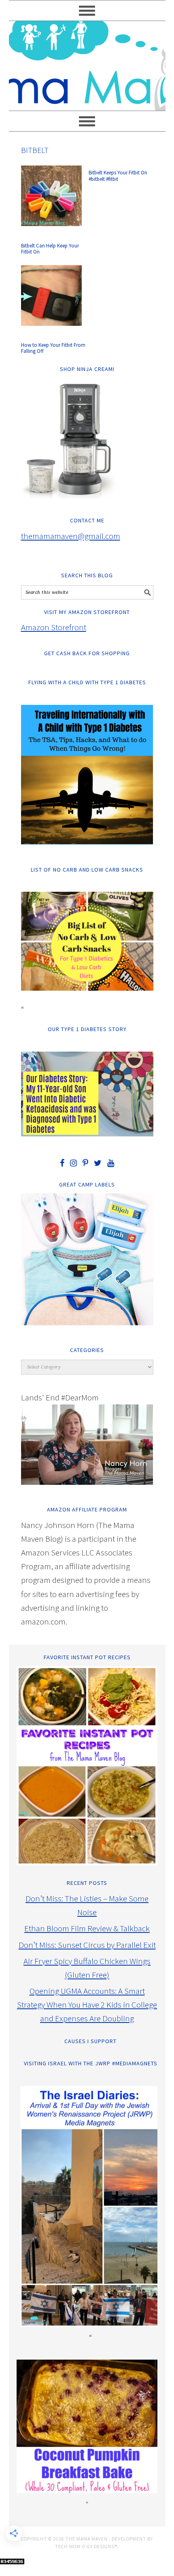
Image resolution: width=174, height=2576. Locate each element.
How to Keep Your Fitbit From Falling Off (53, 348)
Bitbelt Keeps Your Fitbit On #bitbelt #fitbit (118, 176)
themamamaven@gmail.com (71, 536)
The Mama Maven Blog (87, 62)
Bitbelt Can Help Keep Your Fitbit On (50, 249)
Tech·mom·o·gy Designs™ (86, 2546)
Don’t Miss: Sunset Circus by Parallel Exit (87, 1945)
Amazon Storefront (54, 627)
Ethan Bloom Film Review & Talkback (87, 1928)
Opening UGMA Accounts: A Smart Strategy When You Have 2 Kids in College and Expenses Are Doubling (87, 2005)
